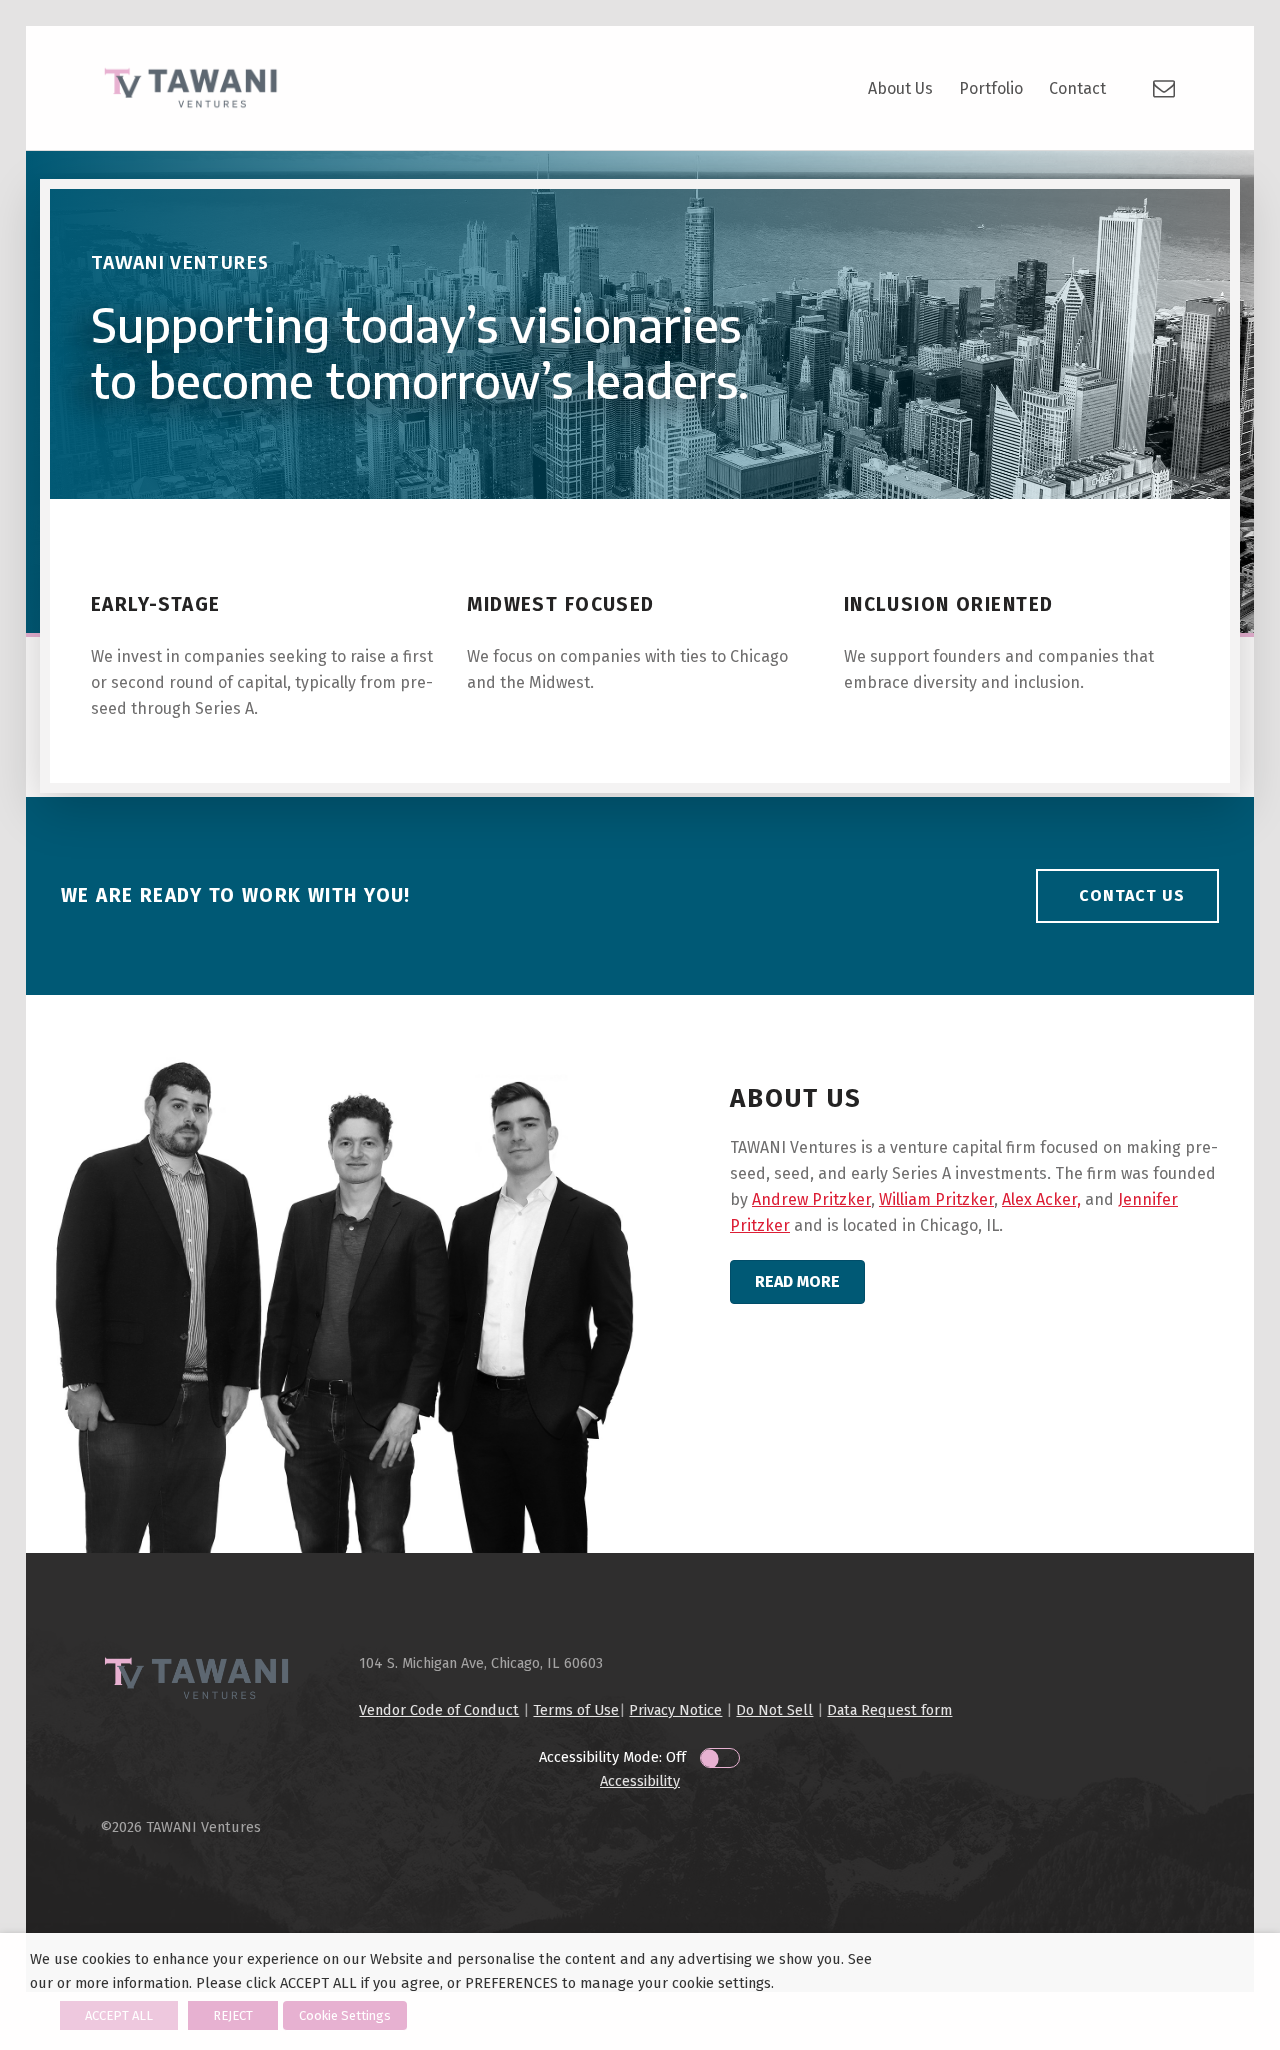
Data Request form (889, 1710)
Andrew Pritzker (811, 1199)
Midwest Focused (560, 604)
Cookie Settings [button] (345, 2015)
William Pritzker (936, 1199)
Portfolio (991, 88)
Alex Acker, (1041, 1199)
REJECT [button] (233, 2015)
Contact (1077, 88)
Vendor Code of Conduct (439, 1710)
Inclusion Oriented (949, 604)
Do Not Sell (774, 1710)
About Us (900, 88)
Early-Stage (156, 604)
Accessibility (640, 1781)
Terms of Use (576, 1710)
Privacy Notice (675, 1710)
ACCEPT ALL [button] (119, 2015)
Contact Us (1132, 895)
